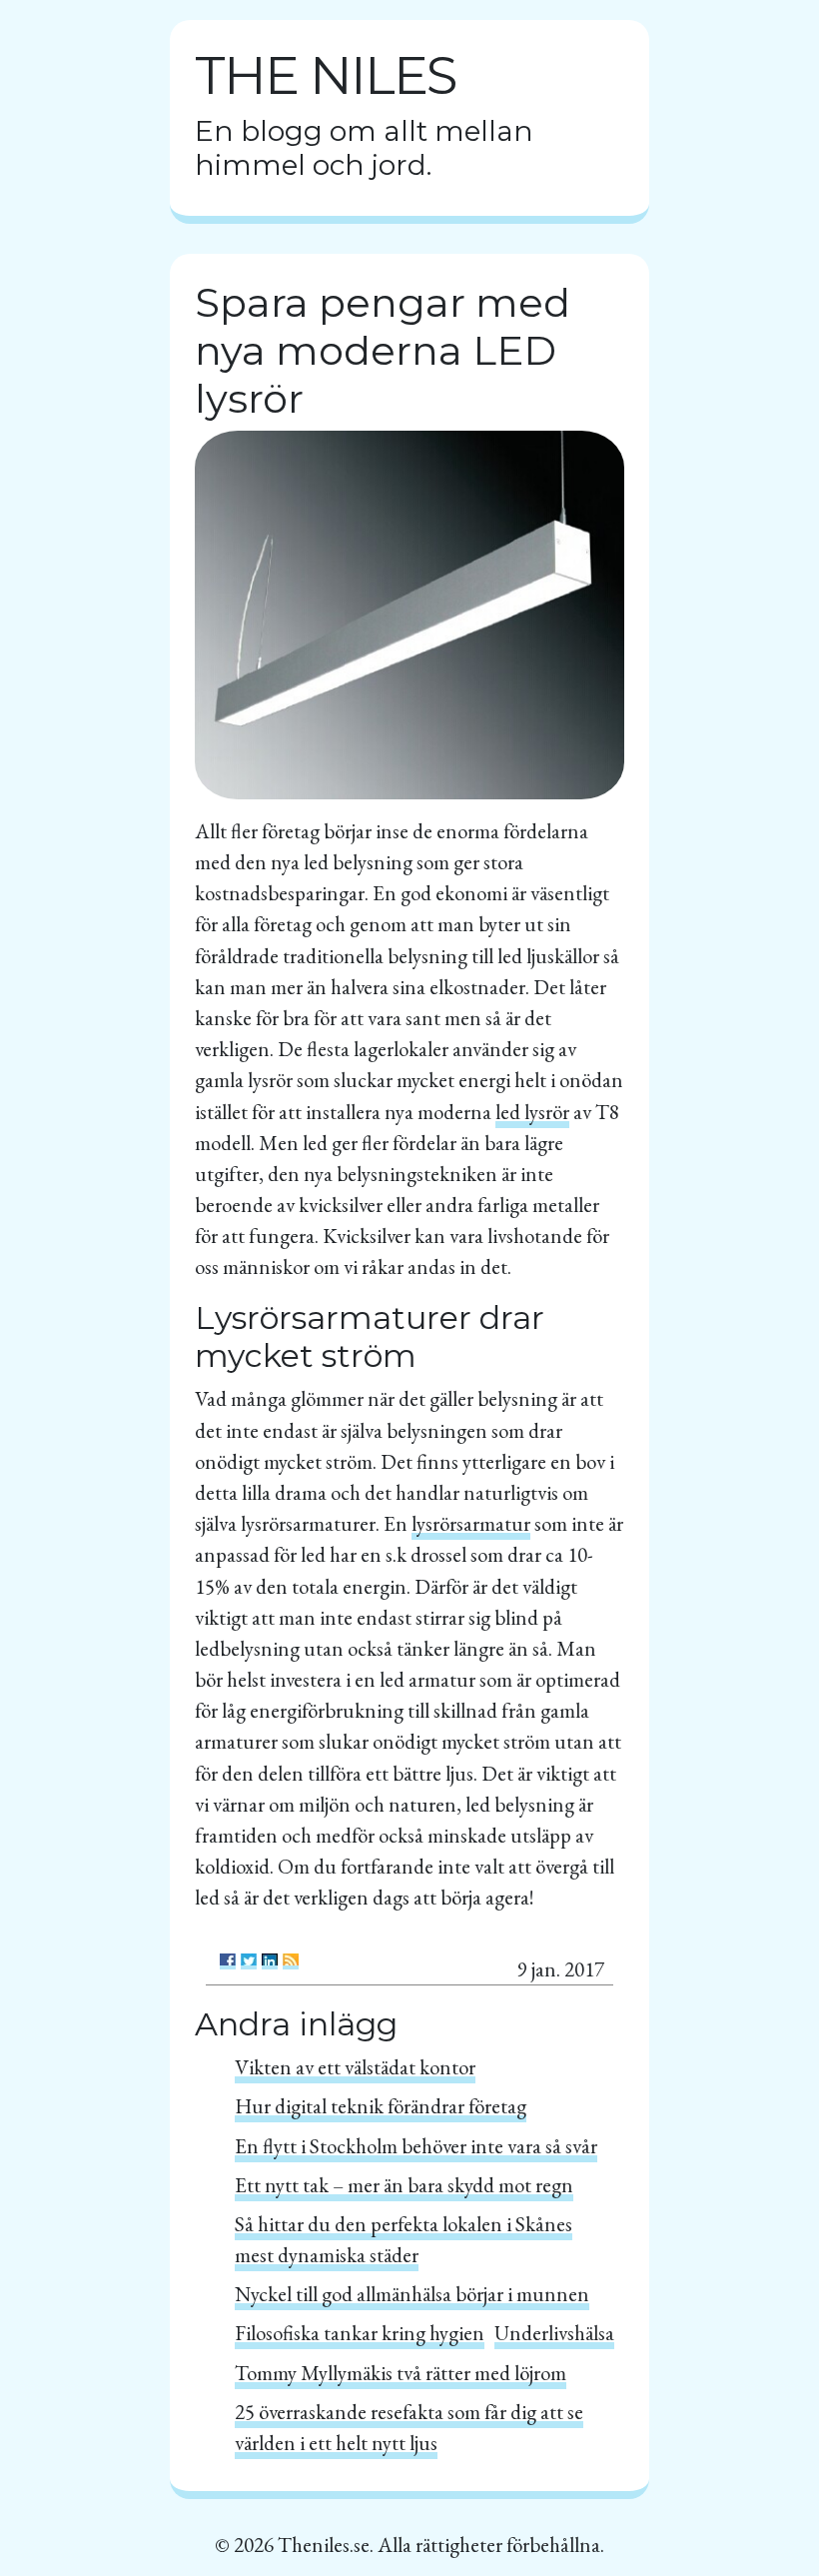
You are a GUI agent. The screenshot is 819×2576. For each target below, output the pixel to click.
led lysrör (532, 1112)
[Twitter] (249, 1961)
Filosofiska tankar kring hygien (360, 2333)
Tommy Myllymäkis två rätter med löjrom (401, 2373)
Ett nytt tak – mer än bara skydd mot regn (404, 2185)
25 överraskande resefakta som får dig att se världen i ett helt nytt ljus (409, 2427)
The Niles (325, 75)
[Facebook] (228, 1961)
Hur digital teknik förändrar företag (381, 2106)
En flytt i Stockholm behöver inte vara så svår (416, 2146)
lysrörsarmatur (471, 1523)
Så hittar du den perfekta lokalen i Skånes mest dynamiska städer (404, 2239)
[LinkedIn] (270, 1961)
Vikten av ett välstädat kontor (355, 2067)
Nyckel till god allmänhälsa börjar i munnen (412, 2294)
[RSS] (291, 1961)
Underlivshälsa (554, 2333)
